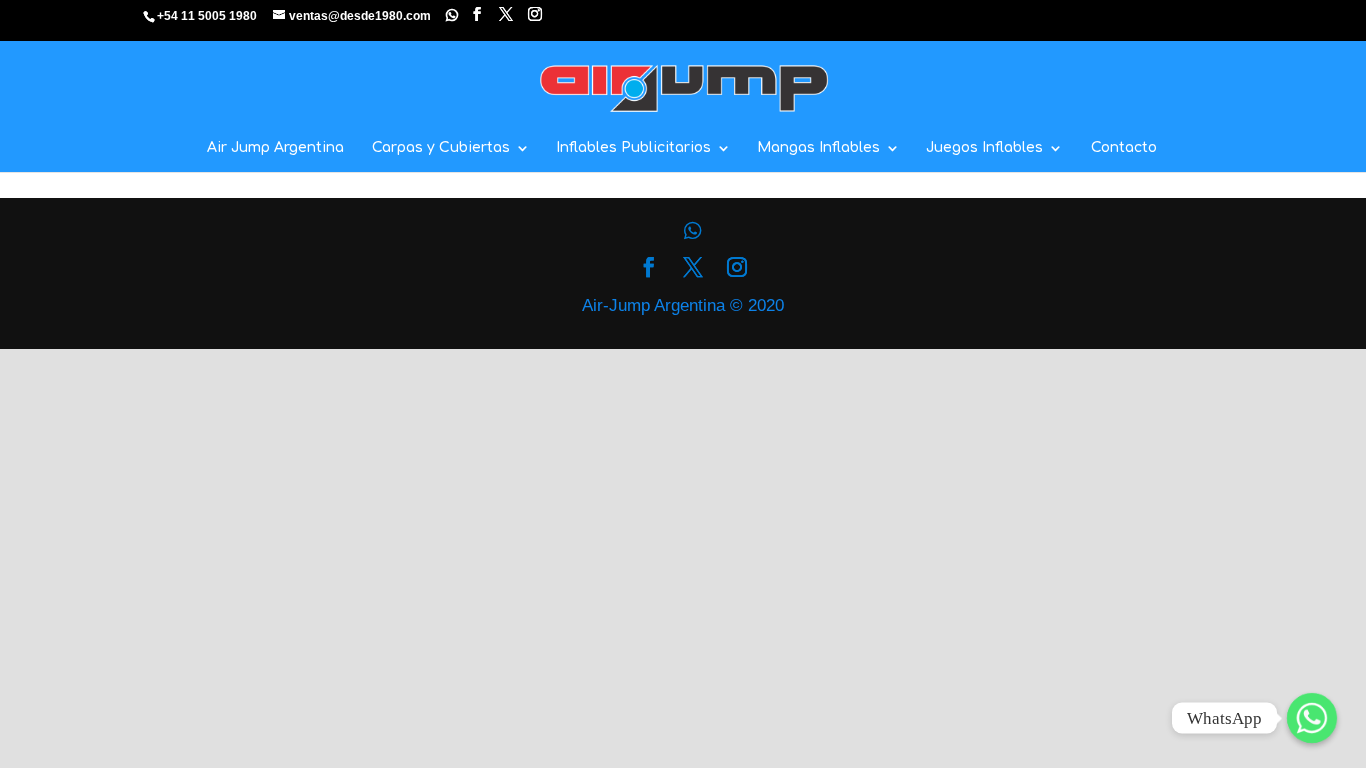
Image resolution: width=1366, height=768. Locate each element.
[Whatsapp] (452, 15)
